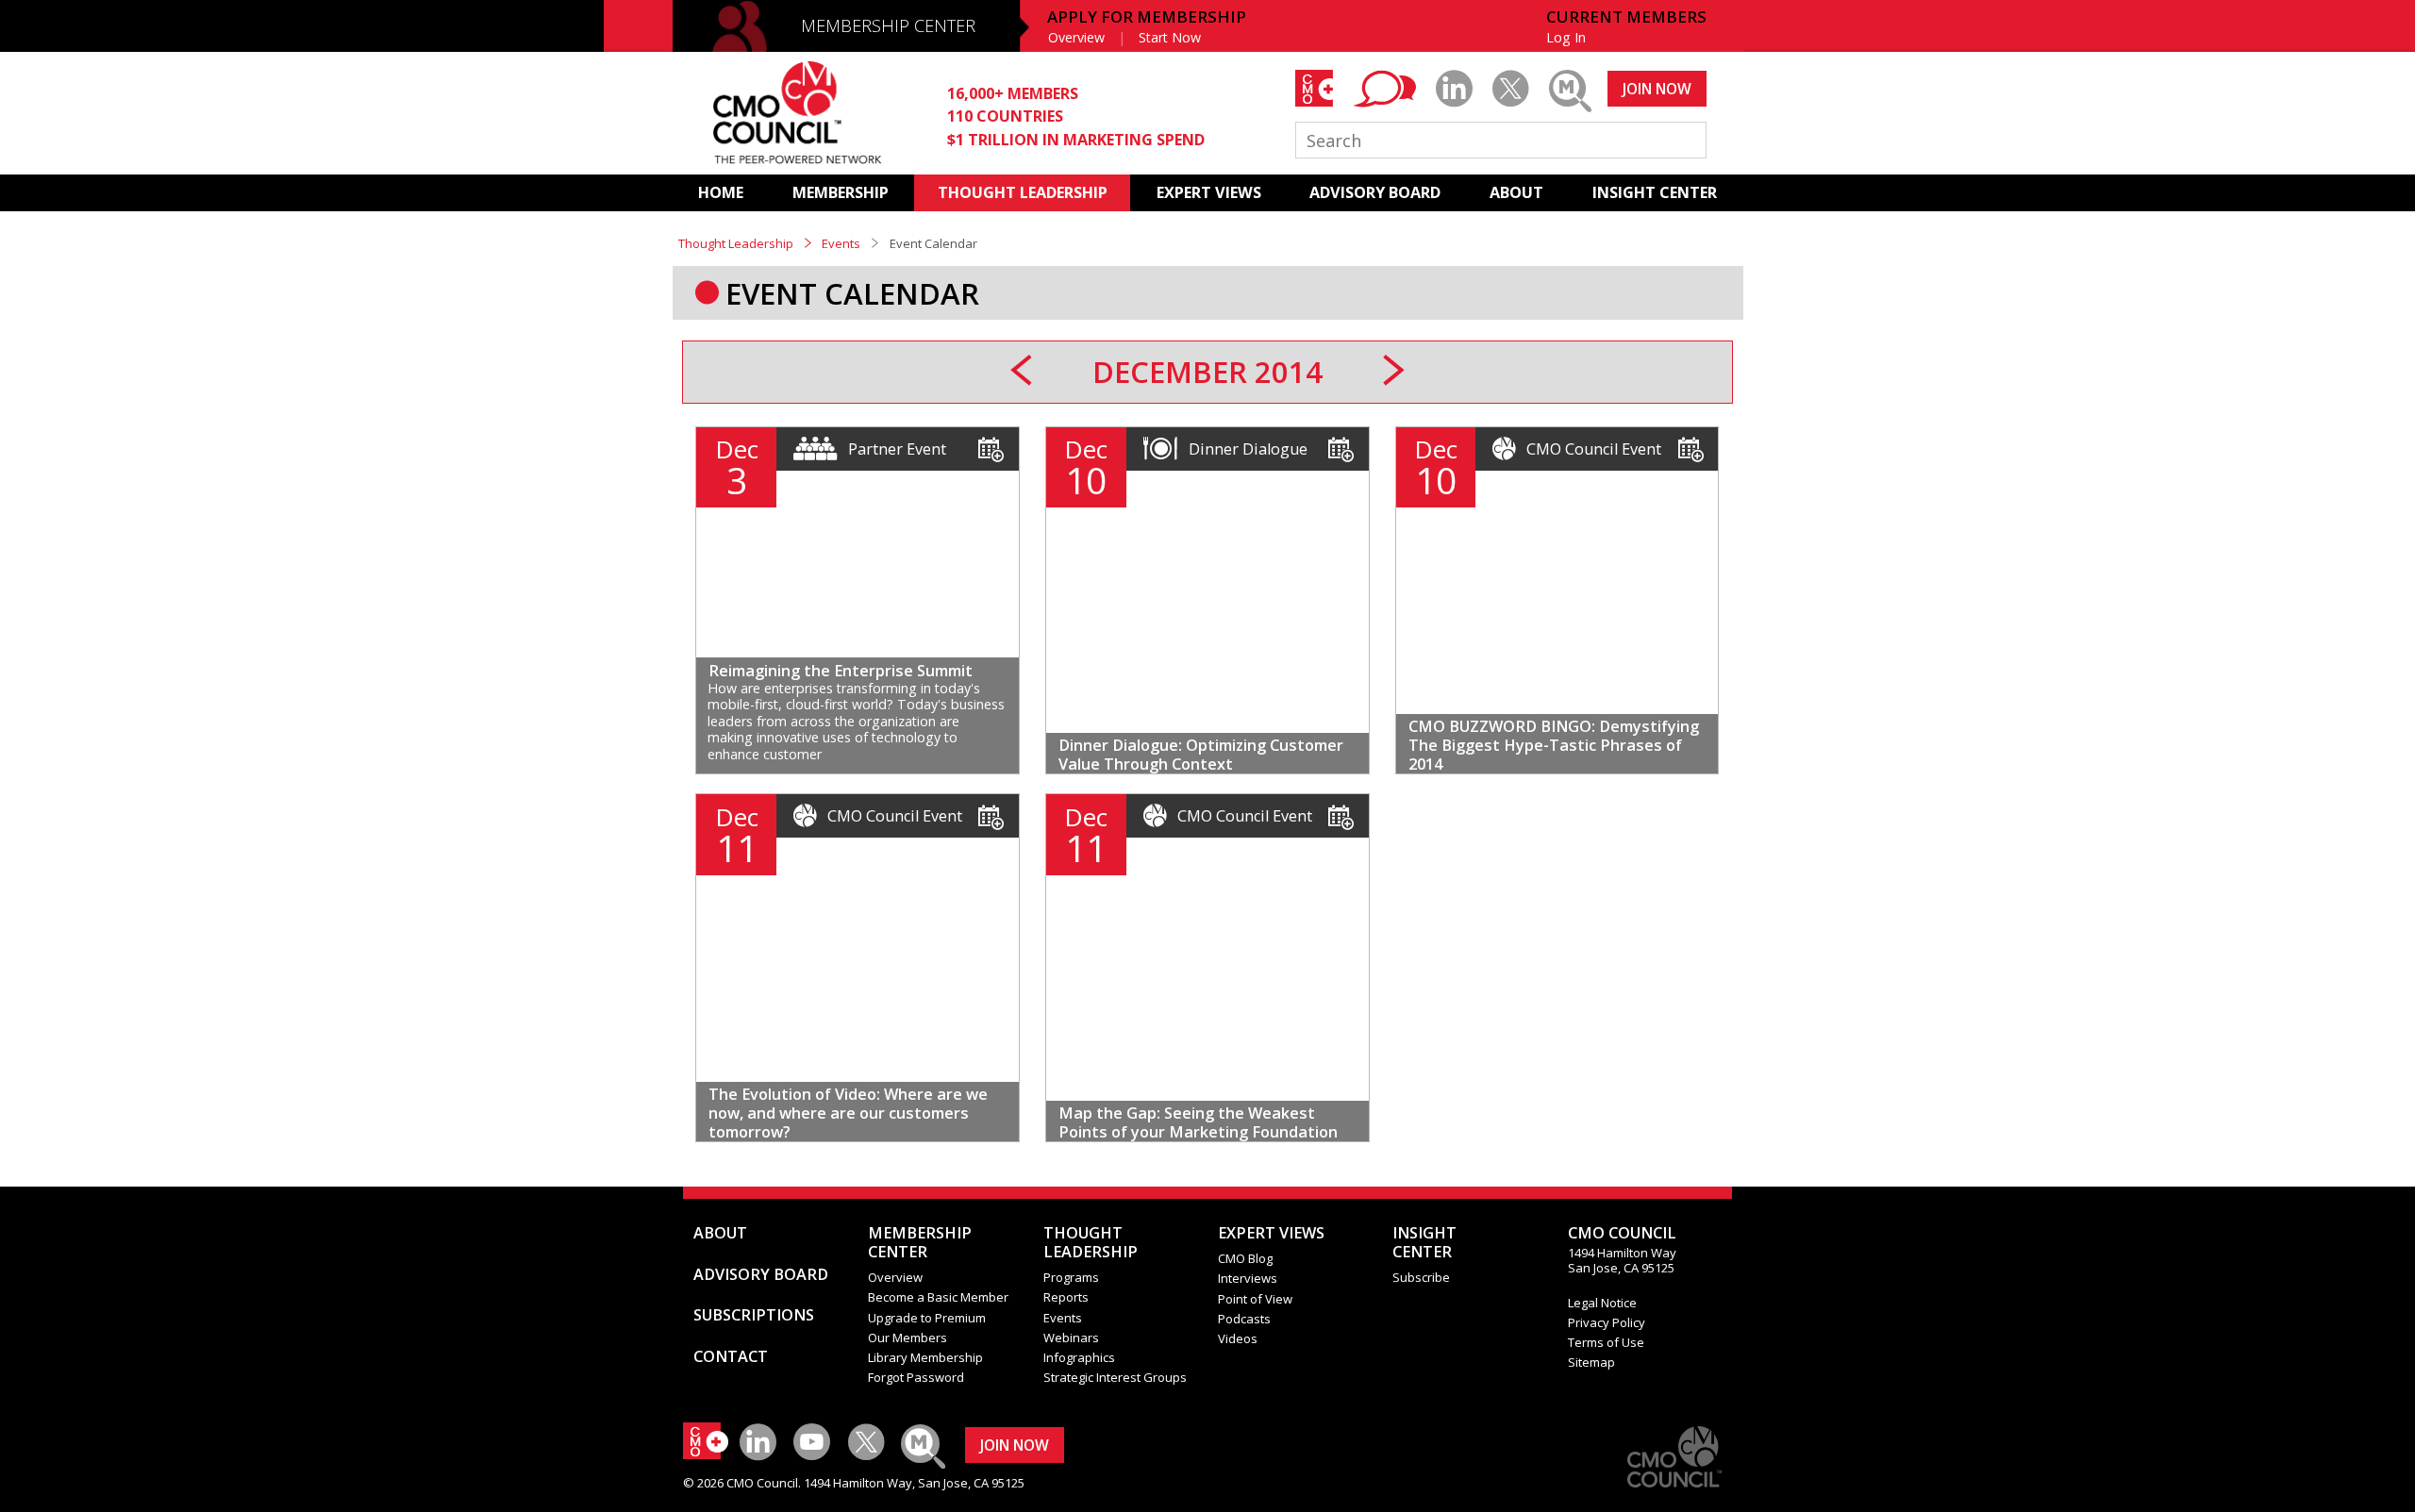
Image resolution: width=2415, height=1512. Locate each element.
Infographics (1079, 1357)
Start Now (1170, 37)
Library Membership (925, 1357)
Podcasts (1244, 1319)
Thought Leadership (736, 243)
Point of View (1255, 1299)
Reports (1066, 1297)
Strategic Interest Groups (1115, 1377)
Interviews (1248, 1278)
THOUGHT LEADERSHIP (1023, 192)
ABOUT (1516, 192)
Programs (1071, 1277)
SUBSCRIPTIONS (754, 1315)
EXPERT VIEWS (1209, 192)
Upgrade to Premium (927, 1318)
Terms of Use (1606, 1342)
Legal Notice (1602, 1303)
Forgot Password (916, 1377)
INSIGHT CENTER (1655, 192)
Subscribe (1421, 1277)
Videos (1238, 1338)
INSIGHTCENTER (1424, 1242)
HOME (721, 192)
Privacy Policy (1607, 1322)
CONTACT (731, 1356)
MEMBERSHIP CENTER (888, 25)
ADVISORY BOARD (1375, 192)
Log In (1566, 37)
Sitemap (1591, 1362)
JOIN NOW (1657, 89)
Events (841, 243)
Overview (1076, 37)
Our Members (908, 1338)
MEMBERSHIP (841, 192)
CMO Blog (1245, 1258)
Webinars (1071, 1338)
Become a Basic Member (938, 1297)
